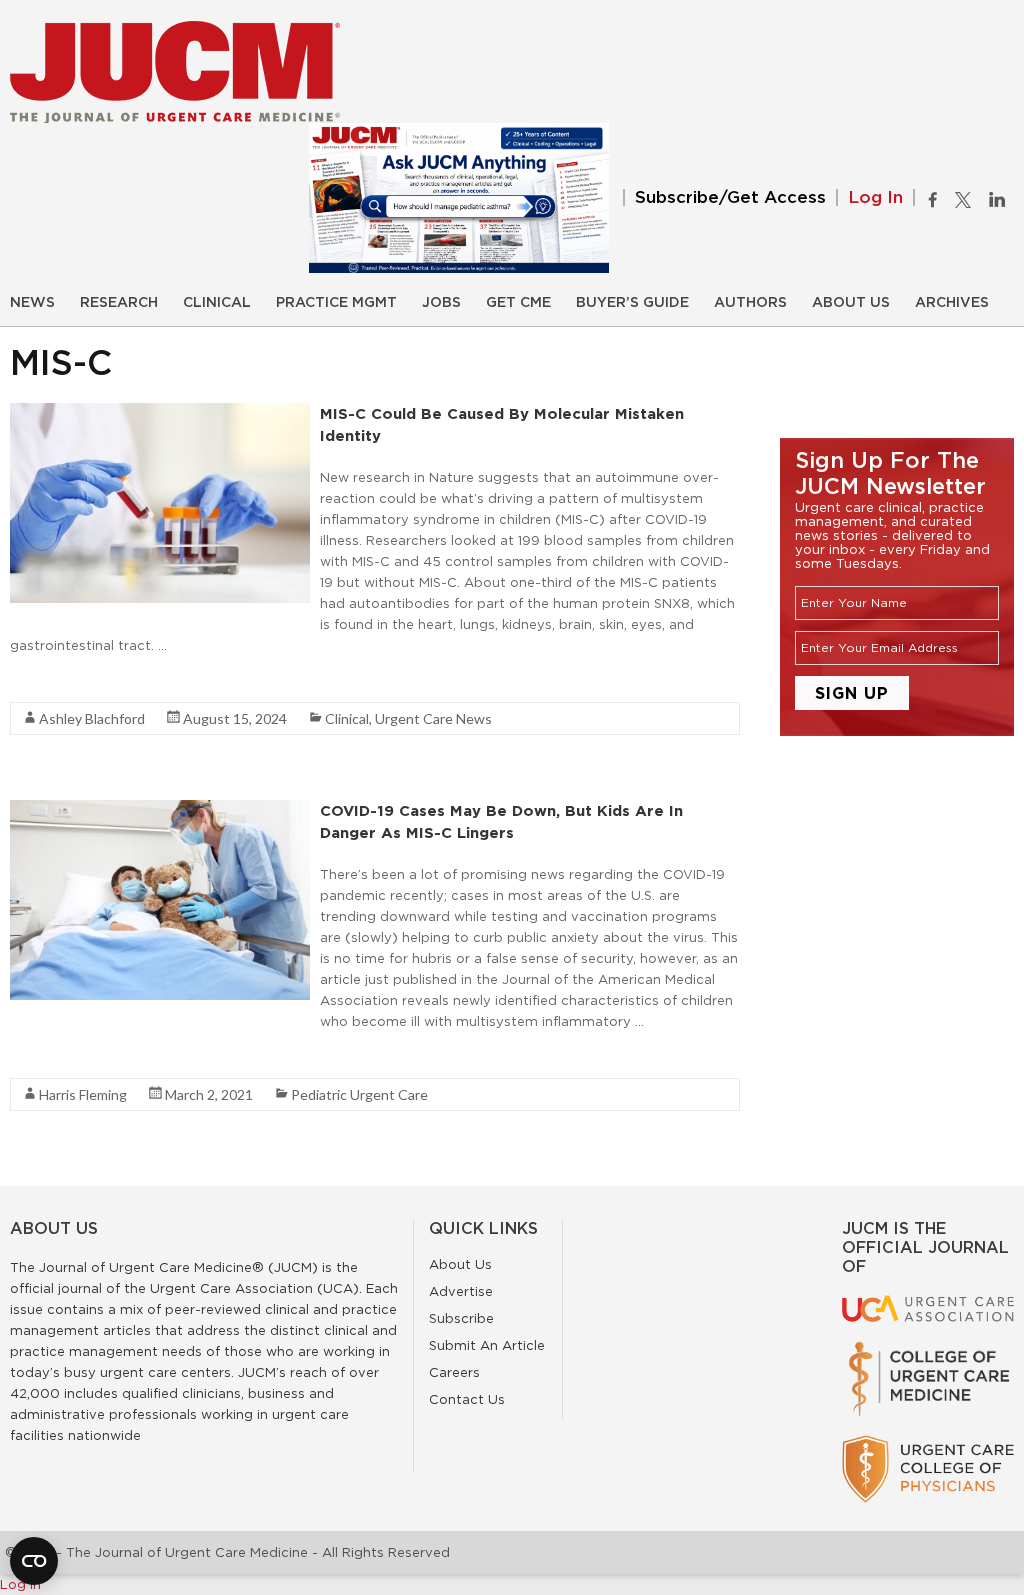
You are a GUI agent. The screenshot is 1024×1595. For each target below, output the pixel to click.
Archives (952, 303)
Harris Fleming (83, 1094)
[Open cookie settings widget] (34, 1561)
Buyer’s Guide (632, 303)
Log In (875, 197)
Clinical (217, 303)
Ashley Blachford (92, 718)
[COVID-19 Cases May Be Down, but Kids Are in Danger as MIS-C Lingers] (160, 810)
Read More (45, 681)
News (32, 303)
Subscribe (461, 1318)
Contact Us (467, 1399)
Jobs (441, 303)
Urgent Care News (433, 718)
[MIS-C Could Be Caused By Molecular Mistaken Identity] (160, 413)
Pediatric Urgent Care (359, 1094)
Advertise (461, 1291)
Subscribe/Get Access (730, 197)
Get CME (518, 303)
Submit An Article (487, 1345)
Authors (750, 303)
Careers (454, 1372)
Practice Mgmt (336, 303)
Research (119, 303)
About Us (851, 303)
